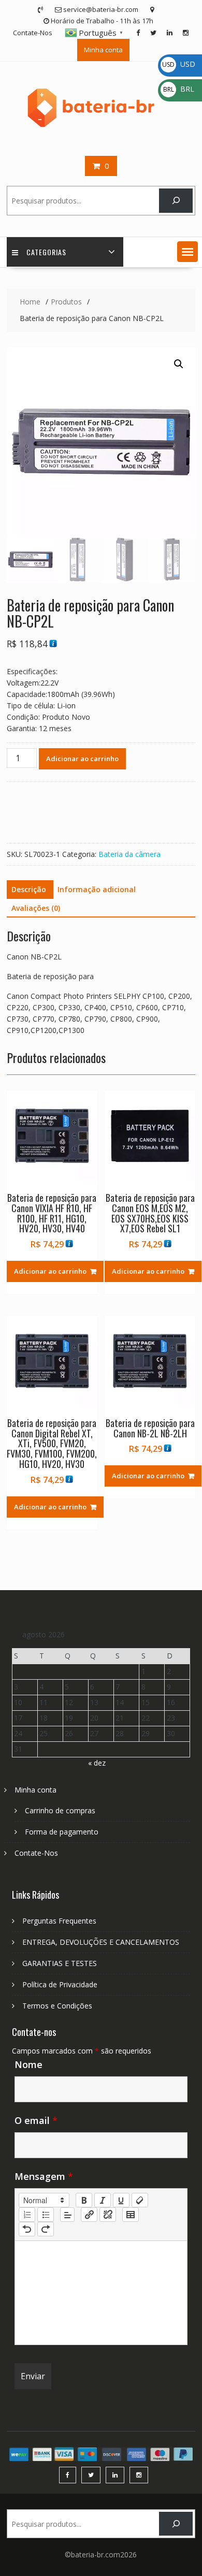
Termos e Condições (57, 2006)
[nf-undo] (27, 2229)
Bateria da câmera (129, 854)
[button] (187, 252)
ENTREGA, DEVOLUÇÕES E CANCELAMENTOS (101, 1942)
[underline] (121, 2200)
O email (36, 2120)
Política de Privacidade (60, 1984)
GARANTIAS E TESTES (60, 1963)
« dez (97, 1763)
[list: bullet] (46, 2215)
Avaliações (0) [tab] (36, 908)
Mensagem (44, 2176)
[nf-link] (89, 2215)
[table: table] (131, 2215)
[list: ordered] (27, 2215)
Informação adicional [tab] (97, 889)
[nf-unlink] (108, 2215)
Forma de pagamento (62, 1832)
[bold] (84, 2200)
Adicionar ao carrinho (82, 759)
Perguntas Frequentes (59, 1921)
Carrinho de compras (60, 1810)
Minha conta (103, 50)
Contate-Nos (33, 33)
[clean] (140, 2200)
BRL (179, 89)
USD (179, 64)
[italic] (103, 2200)
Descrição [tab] (29, 889)
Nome (28, 2064)
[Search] (176, 201)
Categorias (46, 252)
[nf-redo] (46, 2229)
